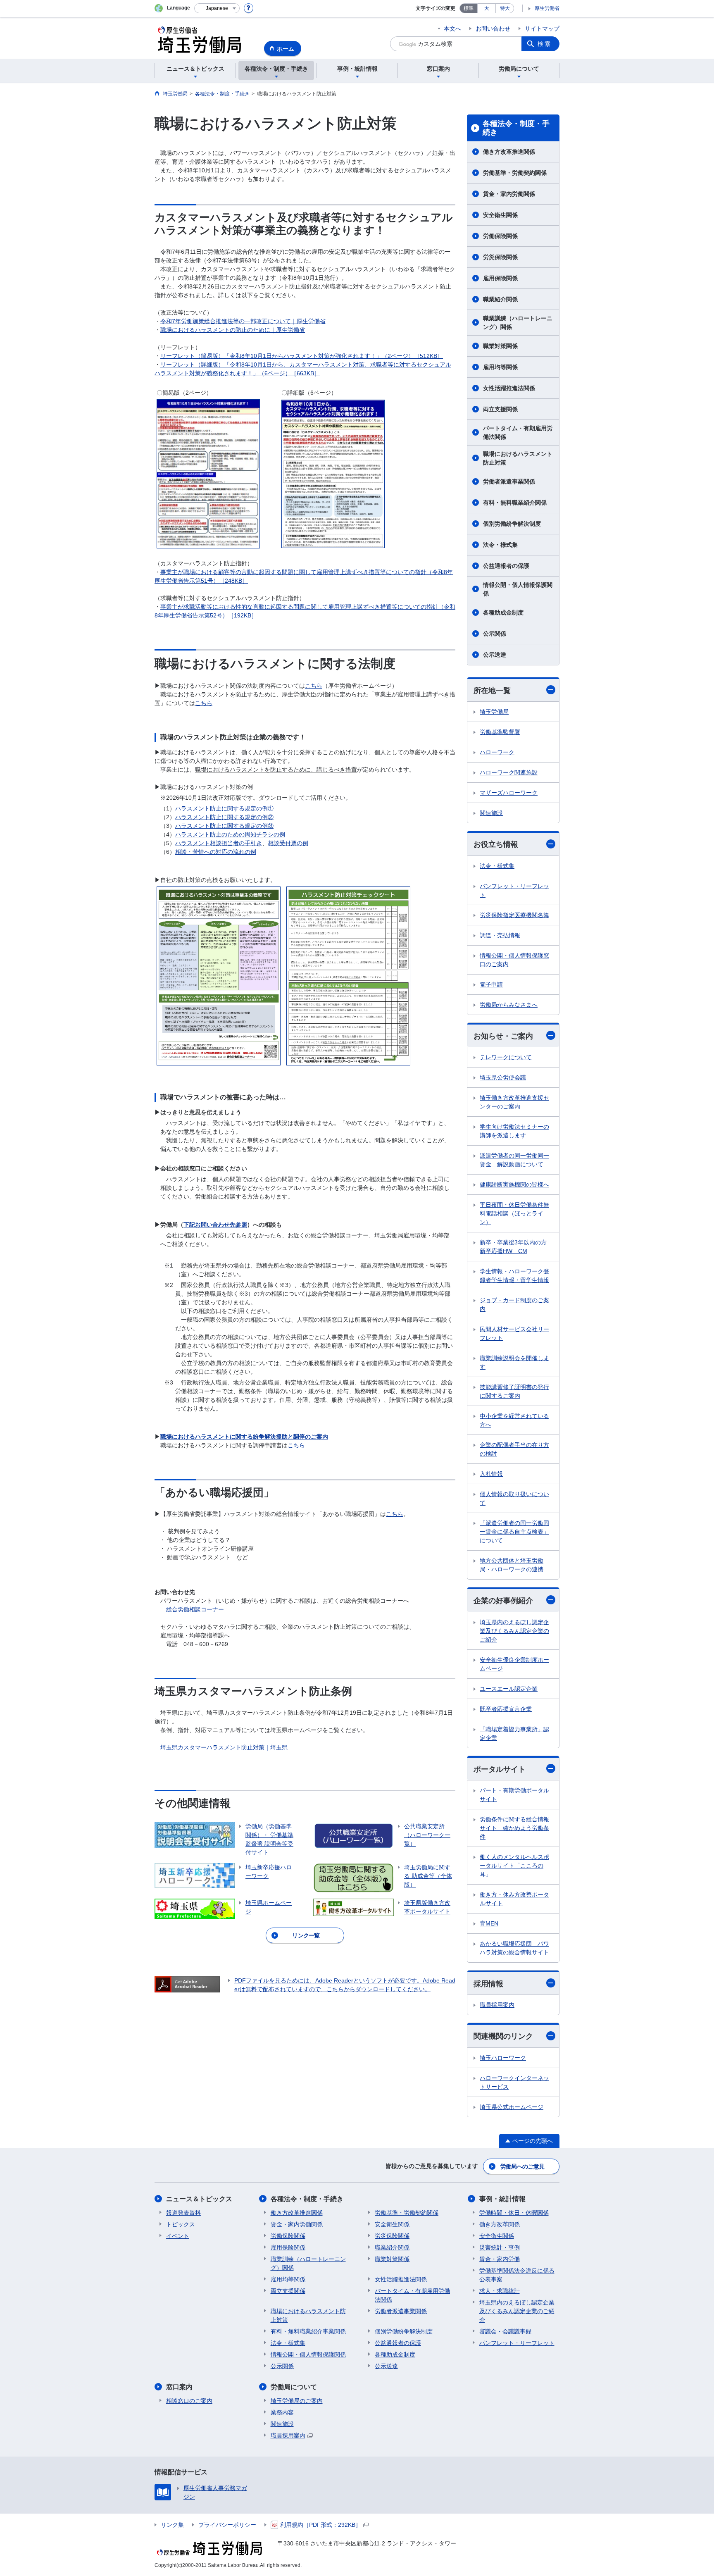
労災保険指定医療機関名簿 (514, 915)
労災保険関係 (500, 257)
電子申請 (491, 984)
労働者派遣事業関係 (509, 481)
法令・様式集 (500, 545)
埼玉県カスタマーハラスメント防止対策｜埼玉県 (224, 1747)
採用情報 (488, 1984)
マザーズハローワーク (509, 793)
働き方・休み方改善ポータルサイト (514, 1899)
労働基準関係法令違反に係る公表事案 (517, 2275)
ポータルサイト (500, 1769)
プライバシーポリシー (227, 2525)
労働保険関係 (500, 236)
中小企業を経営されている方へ (514, 1420)
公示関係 (495, 634)
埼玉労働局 (494, 712)
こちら (314, 686)
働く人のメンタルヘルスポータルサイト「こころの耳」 (514, 1866)
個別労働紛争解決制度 (512, 524)
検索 (545, 44)
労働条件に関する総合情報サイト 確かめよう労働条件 (514, 1828)
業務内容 (282, 2412)
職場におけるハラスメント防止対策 (518, 458)
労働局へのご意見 (522, 2166)
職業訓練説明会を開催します (514, 1362)
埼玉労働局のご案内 (297, 2401)
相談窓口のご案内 (189, 2401)
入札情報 (491, 1474)
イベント (178, 2236)
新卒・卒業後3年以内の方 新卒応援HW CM (516, 1247)
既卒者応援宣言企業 (506, 1709)
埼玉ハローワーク (503, 2058)
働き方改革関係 (500, 2224)
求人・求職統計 (500, 2291)
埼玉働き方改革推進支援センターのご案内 (514, 1102)
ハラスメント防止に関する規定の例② (224, 817)
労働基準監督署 (500, 732)
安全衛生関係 (500, 215)
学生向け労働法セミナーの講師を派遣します (514, 1131)
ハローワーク (497, 752)
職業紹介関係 (500, 299)
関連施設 (491, 813)
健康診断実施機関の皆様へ (514, 1184)
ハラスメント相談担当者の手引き (219, 843)
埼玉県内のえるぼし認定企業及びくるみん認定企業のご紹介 (514, 1631)
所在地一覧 (492, 691)
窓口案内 (179, 2387)
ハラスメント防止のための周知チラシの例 (230, 834)
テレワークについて (506, 1057)
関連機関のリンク (503, 2036)
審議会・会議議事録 (505, 2331)
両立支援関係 (500, 409)
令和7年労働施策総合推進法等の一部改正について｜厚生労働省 (243, 321)
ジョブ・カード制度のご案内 (514, 1305)
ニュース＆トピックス (199, 2199)
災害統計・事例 (500, 2247)
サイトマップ (542, 29)
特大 (505, 8)
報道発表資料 (183, 2213)
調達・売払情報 (500, 935)
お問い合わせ (493, 29)
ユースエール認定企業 (509, 1689)
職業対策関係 (500, 346)
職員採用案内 (497, 2005)
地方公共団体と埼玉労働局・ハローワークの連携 (512, 1565)
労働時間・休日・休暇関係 (514, 2213)
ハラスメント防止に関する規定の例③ (224, 826)
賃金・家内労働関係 (509, 194)
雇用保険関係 (500, 278)
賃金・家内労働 (500, 2259)
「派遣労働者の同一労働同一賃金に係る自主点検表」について (514, 1532)
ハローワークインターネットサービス (514, 2082)
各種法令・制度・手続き (516, 128)
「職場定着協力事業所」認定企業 (514, 1734)
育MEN (489, 1923)
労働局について (294, 2387)
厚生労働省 (547, 8)
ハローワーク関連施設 (509, 772)
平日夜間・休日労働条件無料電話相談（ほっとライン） (514, 1213)
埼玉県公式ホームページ (512, 2107)
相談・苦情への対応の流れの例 (216, 852)
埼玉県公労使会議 (503, 1077)
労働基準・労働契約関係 (515, 173)
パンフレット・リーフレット (514, 890)
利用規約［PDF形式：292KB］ (321, 2525)
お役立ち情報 (496, 844)
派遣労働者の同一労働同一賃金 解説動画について (514, 1160)
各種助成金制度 (503, 612)
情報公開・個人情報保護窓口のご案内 (514, 960)
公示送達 (495, 655)
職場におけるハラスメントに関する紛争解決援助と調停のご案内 (244, 1437)
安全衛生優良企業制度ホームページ (514, 1664)
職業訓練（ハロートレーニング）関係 (518, 323)
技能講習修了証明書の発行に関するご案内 (514, 1391)
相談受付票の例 (288, 843)
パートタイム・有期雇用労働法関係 (518, 433)
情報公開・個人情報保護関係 (518, 589)
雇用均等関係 (500, 367)
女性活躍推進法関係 (509, 388)
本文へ (452, 29)
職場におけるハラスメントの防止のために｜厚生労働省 (233, 330)
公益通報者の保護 (506, 566)
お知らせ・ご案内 (503, 1036)
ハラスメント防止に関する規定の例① (224, 808)
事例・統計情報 (502, 2199)
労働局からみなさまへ (509, 1005)
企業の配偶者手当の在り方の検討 (514, 1449)
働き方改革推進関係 (509, 152)
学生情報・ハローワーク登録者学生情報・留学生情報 (514, 1276)
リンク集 (172, 2525)
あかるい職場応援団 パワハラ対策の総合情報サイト (514, 1948)
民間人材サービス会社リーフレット (514, 1333)
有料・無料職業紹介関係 (515, 503)
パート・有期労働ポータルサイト (514, 1795)
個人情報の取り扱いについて (514, 1498)
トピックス (181, 2224)
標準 (469, 8)
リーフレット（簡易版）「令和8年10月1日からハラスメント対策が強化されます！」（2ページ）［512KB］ (302, 356)
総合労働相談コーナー (195, 1609)
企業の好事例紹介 (503, 1601)
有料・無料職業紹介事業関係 (308, 2331)
